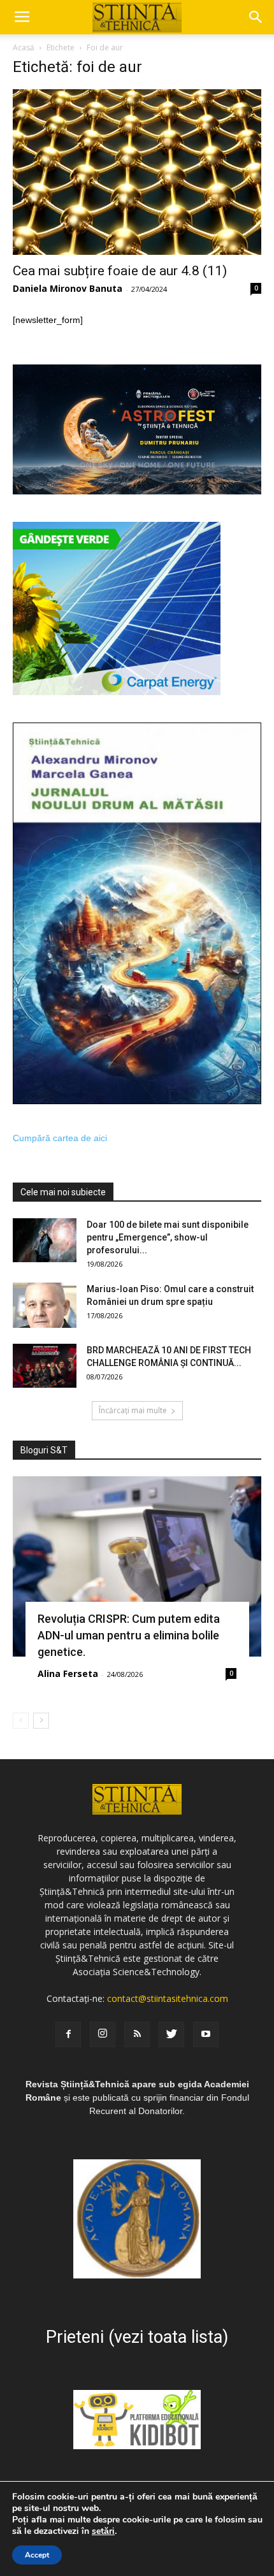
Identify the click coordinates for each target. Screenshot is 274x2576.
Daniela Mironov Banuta (68, 288)
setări (103, 2531)
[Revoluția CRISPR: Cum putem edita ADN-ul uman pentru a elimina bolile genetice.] (137, 1566)
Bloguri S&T (44, 1450)
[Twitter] (171, 2034)
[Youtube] (206, 2034)
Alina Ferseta (68, 1673)
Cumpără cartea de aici (60, 1138)
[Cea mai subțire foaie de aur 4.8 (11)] (137, 172)
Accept (37, 2555)
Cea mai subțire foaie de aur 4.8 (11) (120, 271)
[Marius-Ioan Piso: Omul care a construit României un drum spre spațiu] (45, 1305)
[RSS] (137, 2034)
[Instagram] (103, 2034)
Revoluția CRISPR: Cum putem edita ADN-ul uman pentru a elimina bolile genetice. (129, 1635)
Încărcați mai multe (133, 1410)
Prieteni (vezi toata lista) (137, 2337)
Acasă (24, 47)
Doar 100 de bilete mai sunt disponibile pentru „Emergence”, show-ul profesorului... (168, 1237)
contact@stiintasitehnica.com (168, 1998)
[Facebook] (68, 2034)
